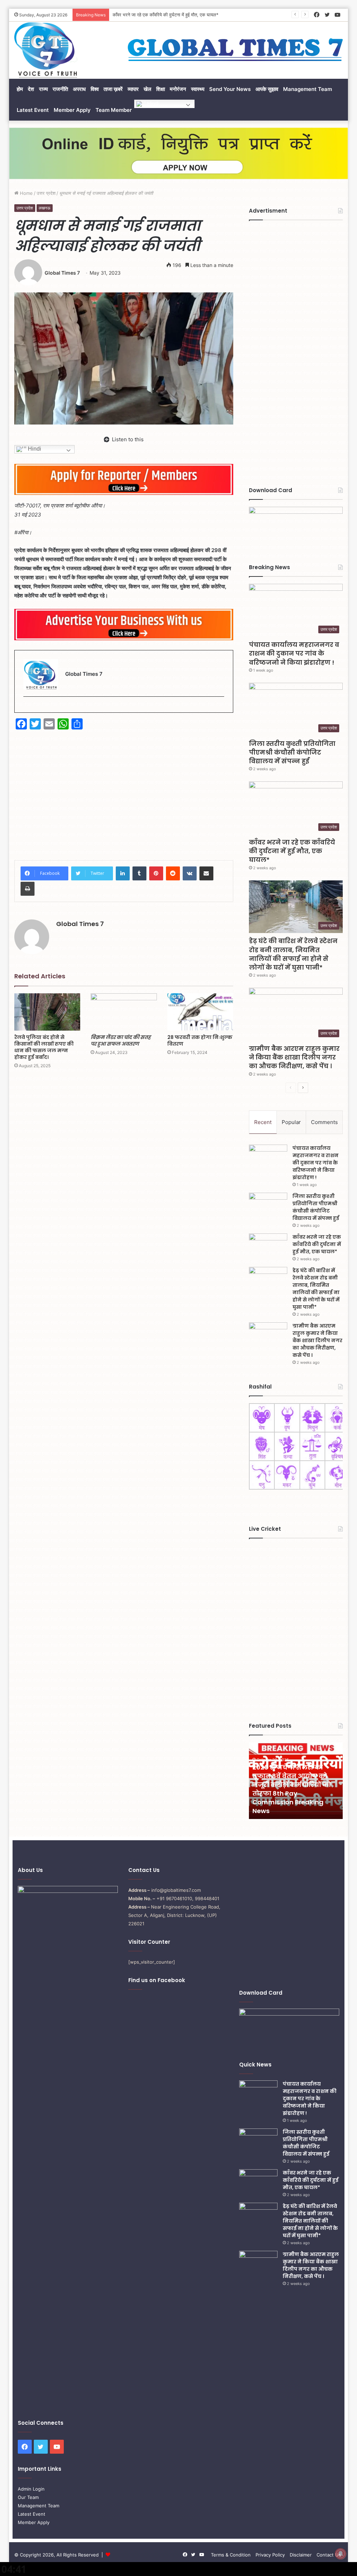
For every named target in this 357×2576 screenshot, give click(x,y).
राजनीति (60, 89)
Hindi (152, 103)
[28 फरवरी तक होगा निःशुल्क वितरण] (200, 1012)
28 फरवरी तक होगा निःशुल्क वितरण (200, 1041)
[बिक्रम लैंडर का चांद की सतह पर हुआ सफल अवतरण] (124, 1012)
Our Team (28, 2497)
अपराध (79, 89)
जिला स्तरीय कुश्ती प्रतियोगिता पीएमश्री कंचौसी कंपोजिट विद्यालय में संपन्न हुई (292, 752)
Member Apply (72, 110)
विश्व (95, 89)
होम (20, 89)
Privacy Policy (270, 2555)
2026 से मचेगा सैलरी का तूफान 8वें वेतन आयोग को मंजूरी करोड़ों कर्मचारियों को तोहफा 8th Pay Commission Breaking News (292, 1789)
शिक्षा (161, 89)
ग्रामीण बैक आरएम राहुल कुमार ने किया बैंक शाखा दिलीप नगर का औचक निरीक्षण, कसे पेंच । (294, 1057)
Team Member (114, 110)
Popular (291, 1122)
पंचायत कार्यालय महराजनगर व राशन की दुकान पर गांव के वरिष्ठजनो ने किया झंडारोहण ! (294, 653)
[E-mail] (27, 708)
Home (26, 193)
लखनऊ (45, 208)
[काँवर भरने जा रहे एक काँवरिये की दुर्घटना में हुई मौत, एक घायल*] (268, 1247)
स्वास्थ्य (198, 89)
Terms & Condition (231, 2555)
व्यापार (133, 89)
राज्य (43, 89)
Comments (324, 1122)
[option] (296, 1781)
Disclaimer (301, 2555)
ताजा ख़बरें (113, 89)
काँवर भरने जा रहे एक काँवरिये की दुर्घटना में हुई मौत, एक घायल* (166, 15)
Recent (263, 1122)
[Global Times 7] (46, 50)
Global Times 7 (62, 273)
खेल (147, 89)
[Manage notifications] (341, 2554)
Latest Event (33, 110)
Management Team (307, 89)
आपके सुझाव (267, 89)
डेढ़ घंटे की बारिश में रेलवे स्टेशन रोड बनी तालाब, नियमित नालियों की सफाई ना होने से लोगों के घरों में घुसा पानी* (293, 954)
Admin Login (31, 2489)
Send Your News (230, 89)
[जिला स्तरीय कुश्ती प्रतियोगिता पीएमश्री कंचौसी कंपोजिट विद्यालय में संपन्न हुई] (268, 1206)
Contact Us (329, 2555)
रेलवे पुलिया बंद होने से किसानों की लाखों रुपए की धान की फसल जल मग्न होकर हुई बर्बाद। (44, 1047)
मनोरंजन (178, 89)
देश (31, 89)
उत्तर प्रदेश (46, 193)
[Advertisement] (124, 790)
